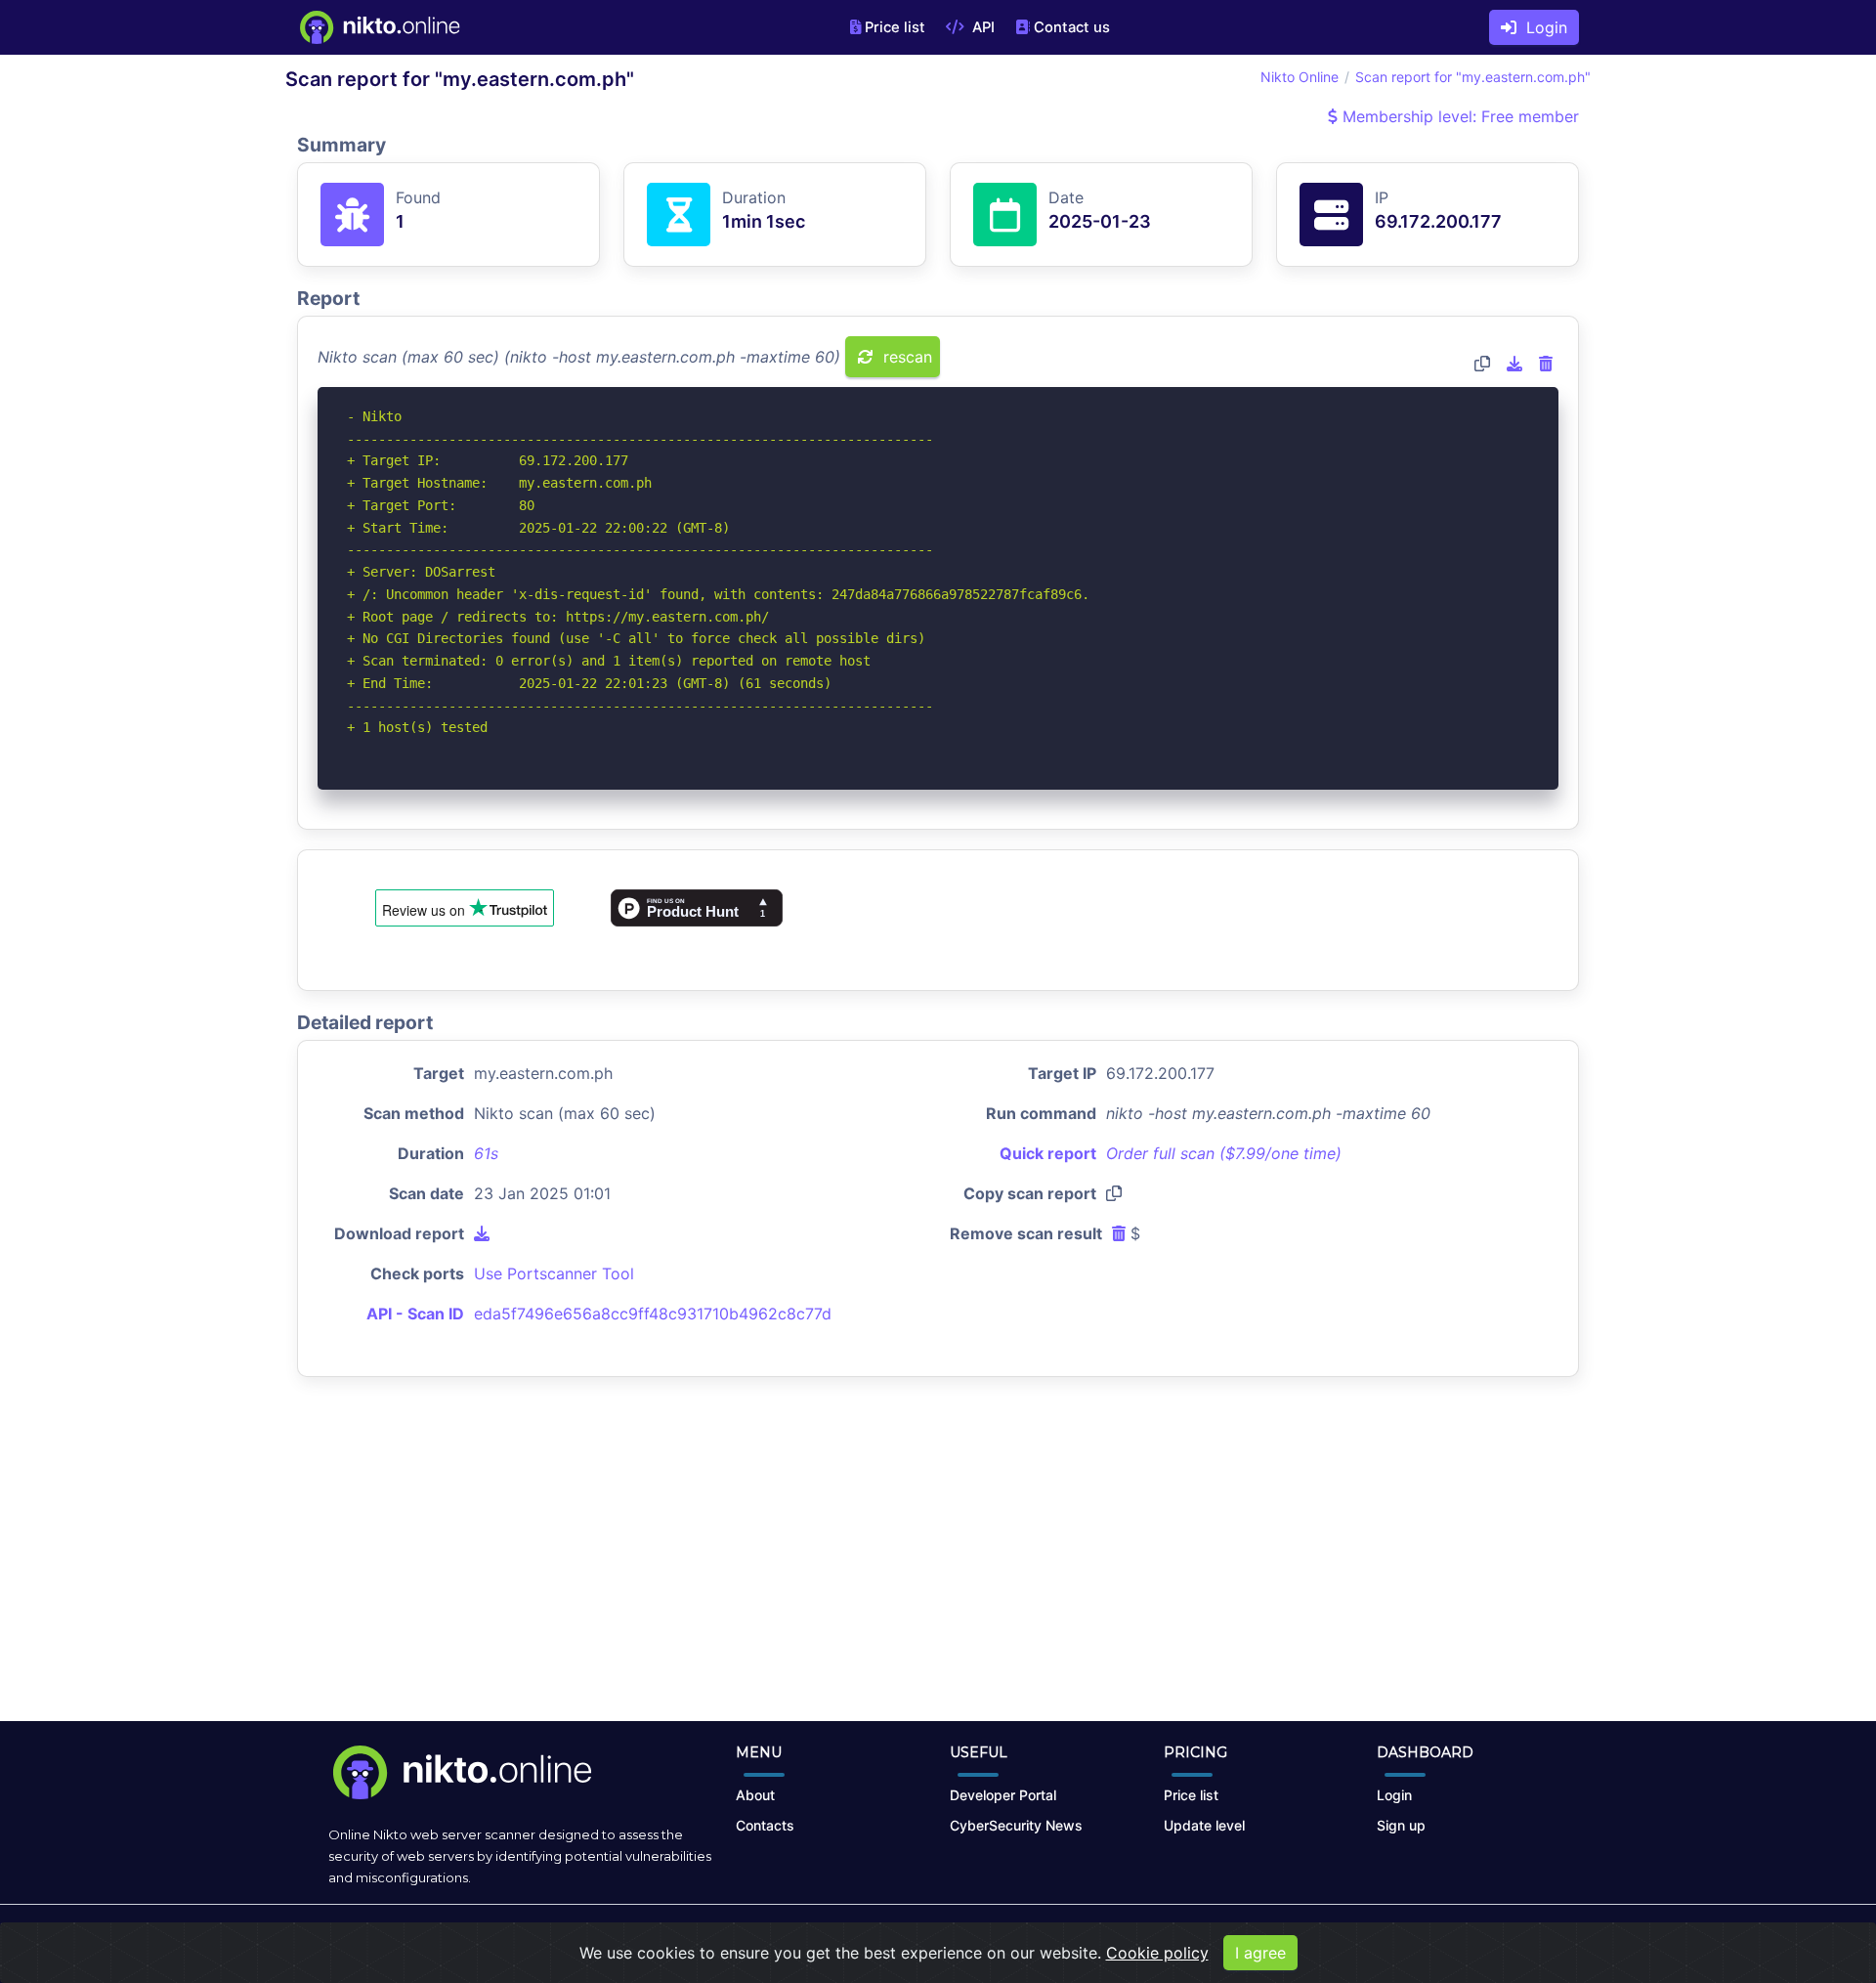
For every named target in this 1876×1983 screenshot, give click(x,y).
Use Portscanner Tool (554, 1273)
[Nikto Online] (379, 27)
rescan (905, 357)
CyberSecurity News (1016, 1825)
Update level (1204, 1825)
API (981, 27)
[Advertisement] (938, 1565)
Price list (895, 27)
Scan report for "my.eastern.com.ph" (1473, 77)
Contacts (765, 1825)
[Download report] (1514, 364)
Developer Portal (1003, 1795)
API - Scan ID (415, 1314)
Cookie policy (1157, 1953)
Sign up (1401, 1825)
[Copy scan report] (1482, 364)
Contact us (1072, 27)
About (755, 1795)
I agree (1260, 1953)
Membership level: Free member (1458, 116)
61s (486, 1153)
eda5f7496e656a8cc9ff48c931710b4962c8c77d (653, 1314)
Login (1542, 27)
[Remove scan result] (1546, 364)
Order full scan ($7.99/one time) (1224, 1153)
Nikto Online (1300, 77)
